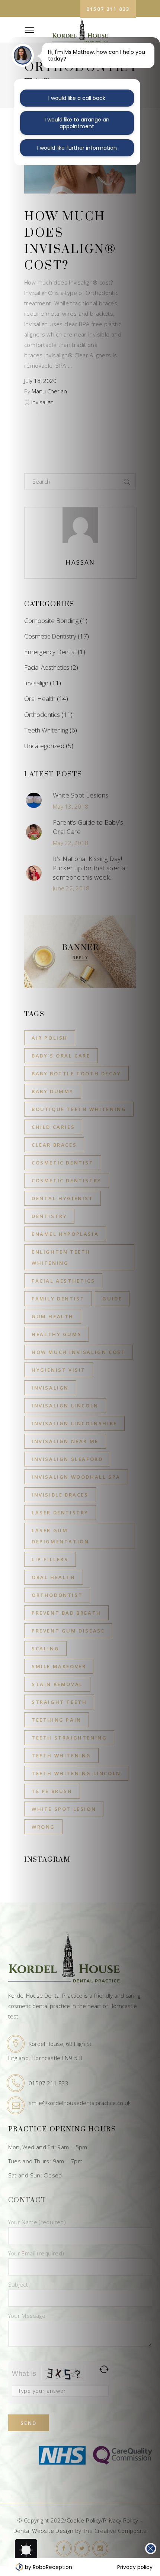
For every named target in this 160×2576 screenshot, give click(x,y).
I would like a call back (77, 98)
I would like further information (77, 148)
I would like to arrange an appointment (77, 123)
